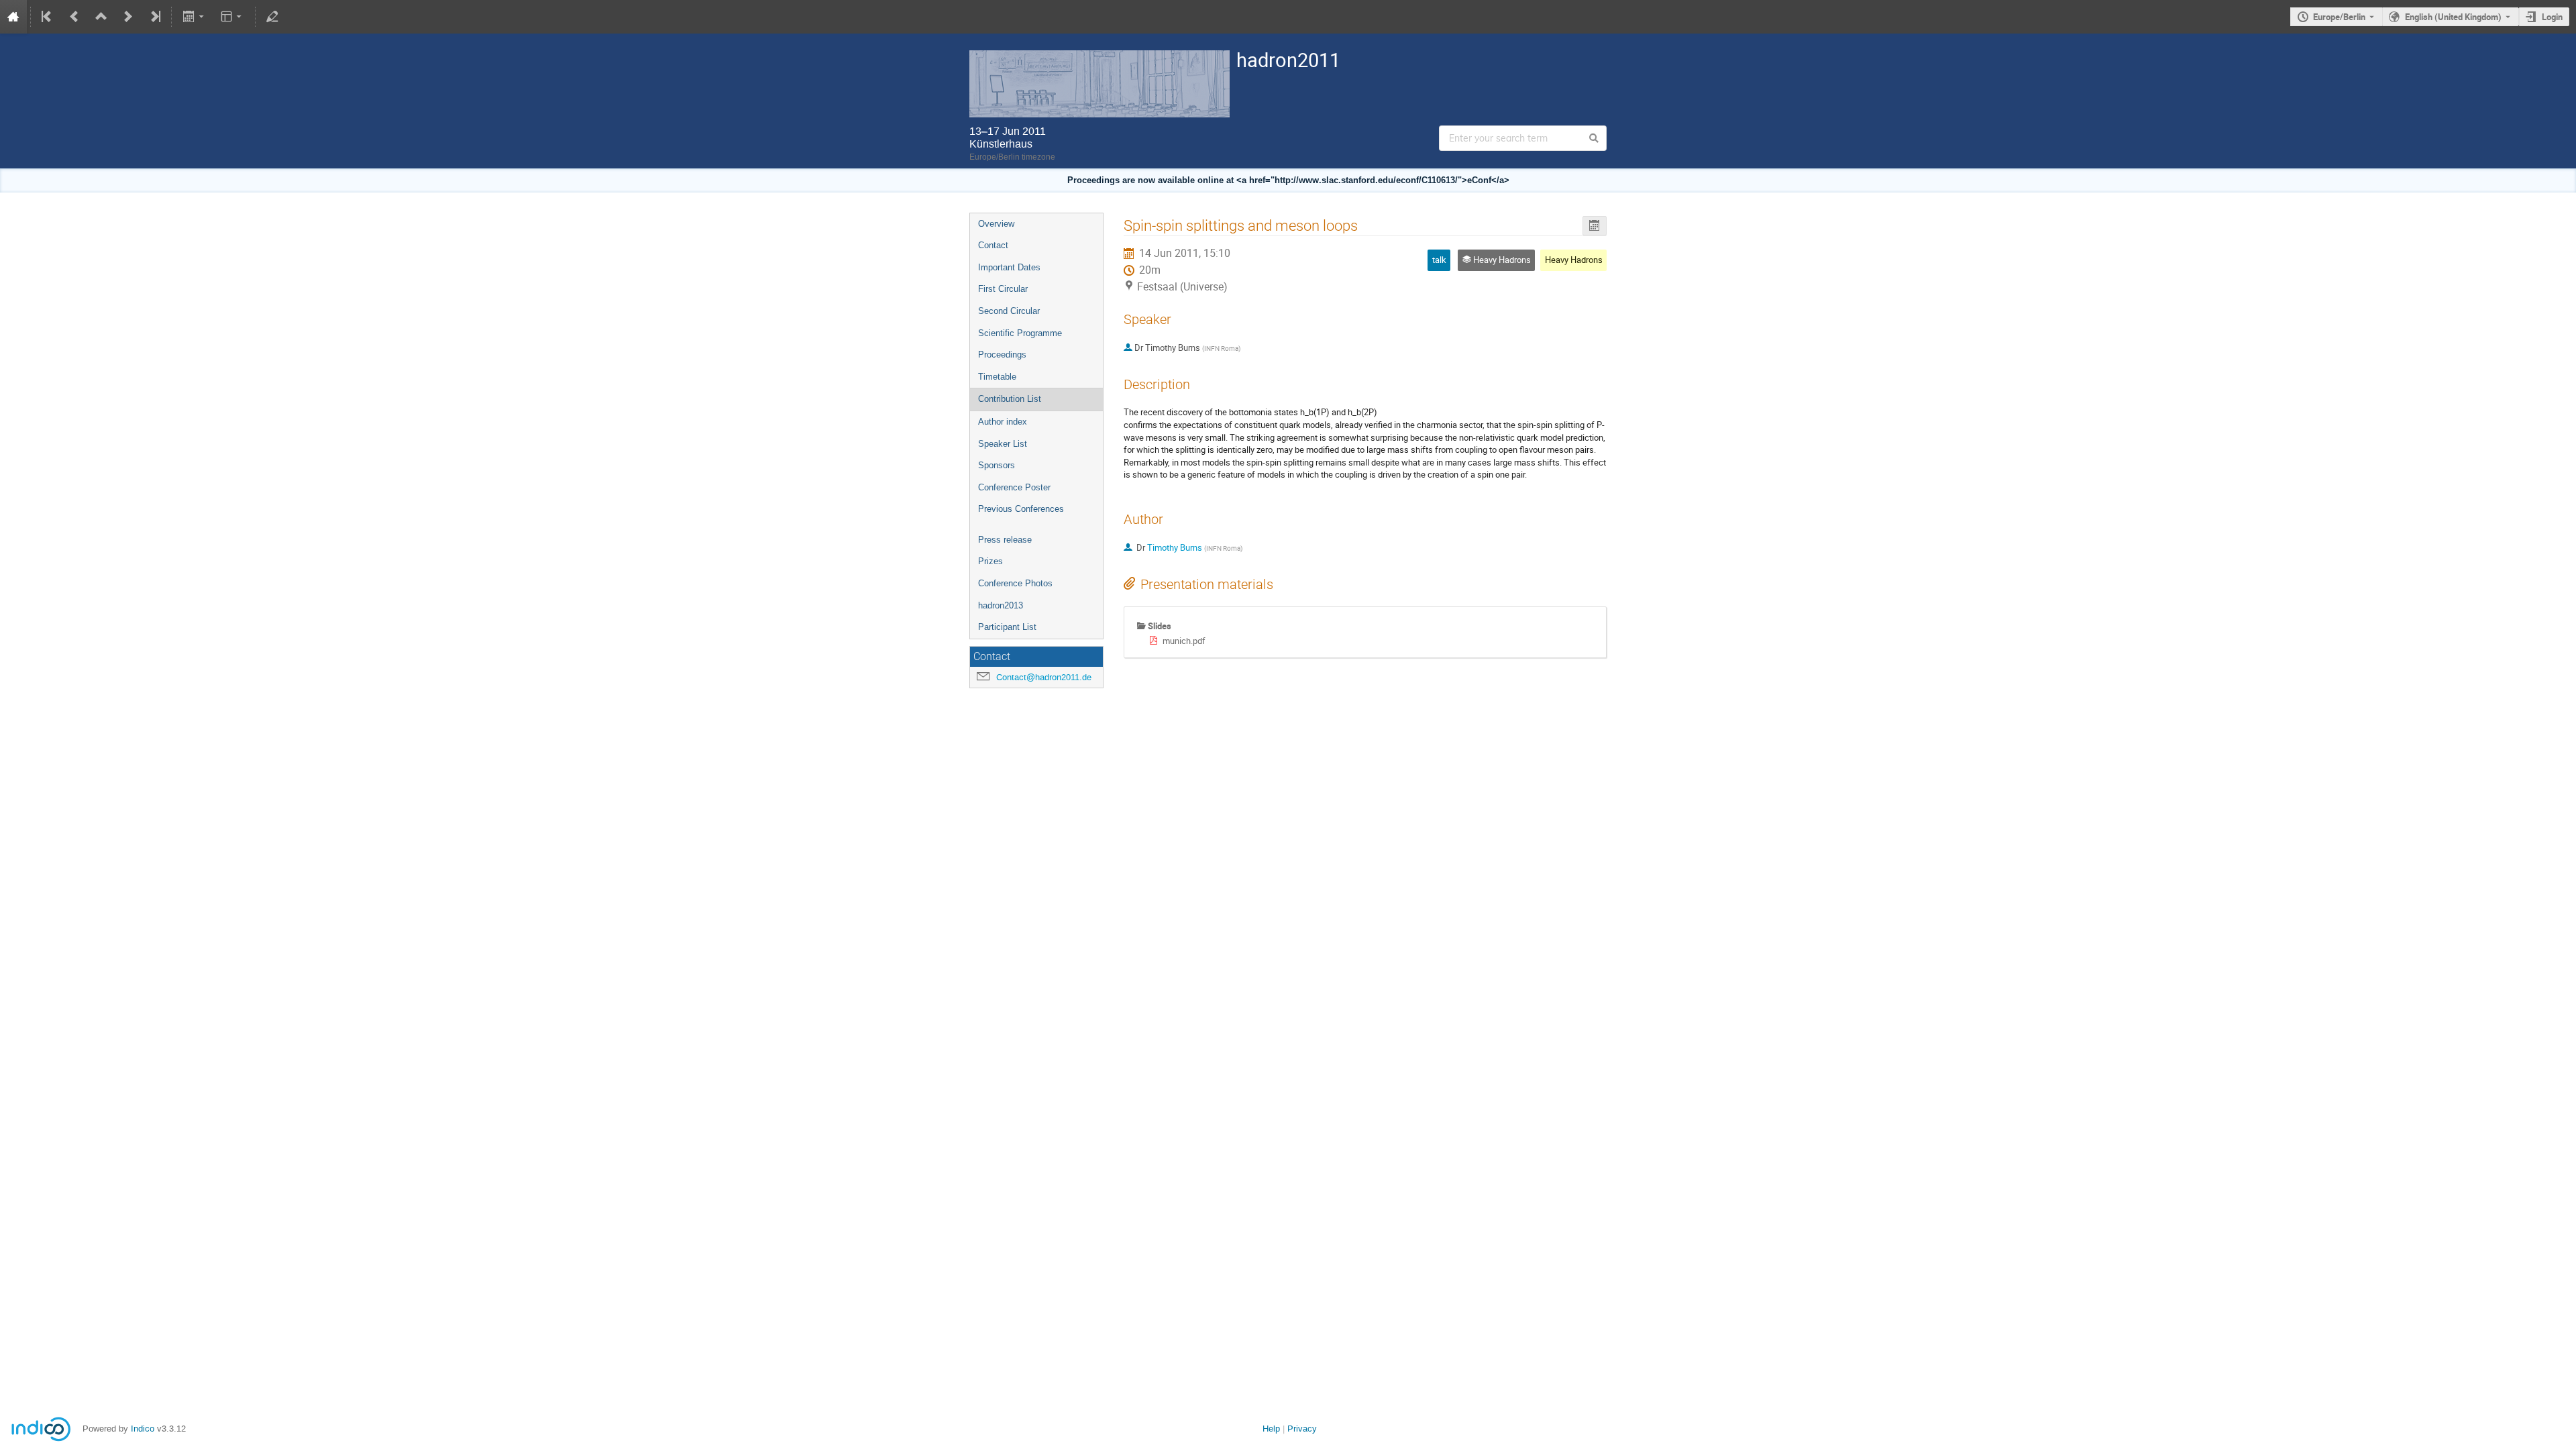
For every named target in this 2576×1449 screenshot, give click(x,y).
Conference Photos (1015, 583)
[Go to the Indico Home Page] (13, 17)
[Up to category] (101, 17)
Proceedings (1002, 355)
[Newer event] (128, 17)
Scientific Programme (1020, 333)
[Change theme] (232, 17)
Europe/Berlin (2339, 17)
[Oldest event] (48, 17)
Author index (1003, 422)
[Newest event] (154, 17)
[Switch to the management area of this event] (272, 17)
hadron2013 (1001, 605)
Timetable (997, 377)
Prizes (990, 561)
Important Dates (1009, 267)
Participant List (1007, 627)
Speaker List (1003, 444)
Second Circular (1009, 311)
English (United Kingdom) (2453, 17)
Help (1271, 1429)
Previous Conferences (1021, 509)
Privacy (1302, 1429)
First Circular (1003, 289)
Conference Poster (1014, 487)
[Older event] (74, 17)
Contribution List (1010, 399)
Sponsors (997, 465)
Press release (1005, 540)
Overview (996, 224)
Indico (143, 1429)
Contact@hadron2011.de (1044, 677)
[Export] (194, 17)
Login (2552, 17)
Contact (993, 245)
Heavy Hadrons (1574, 260)
